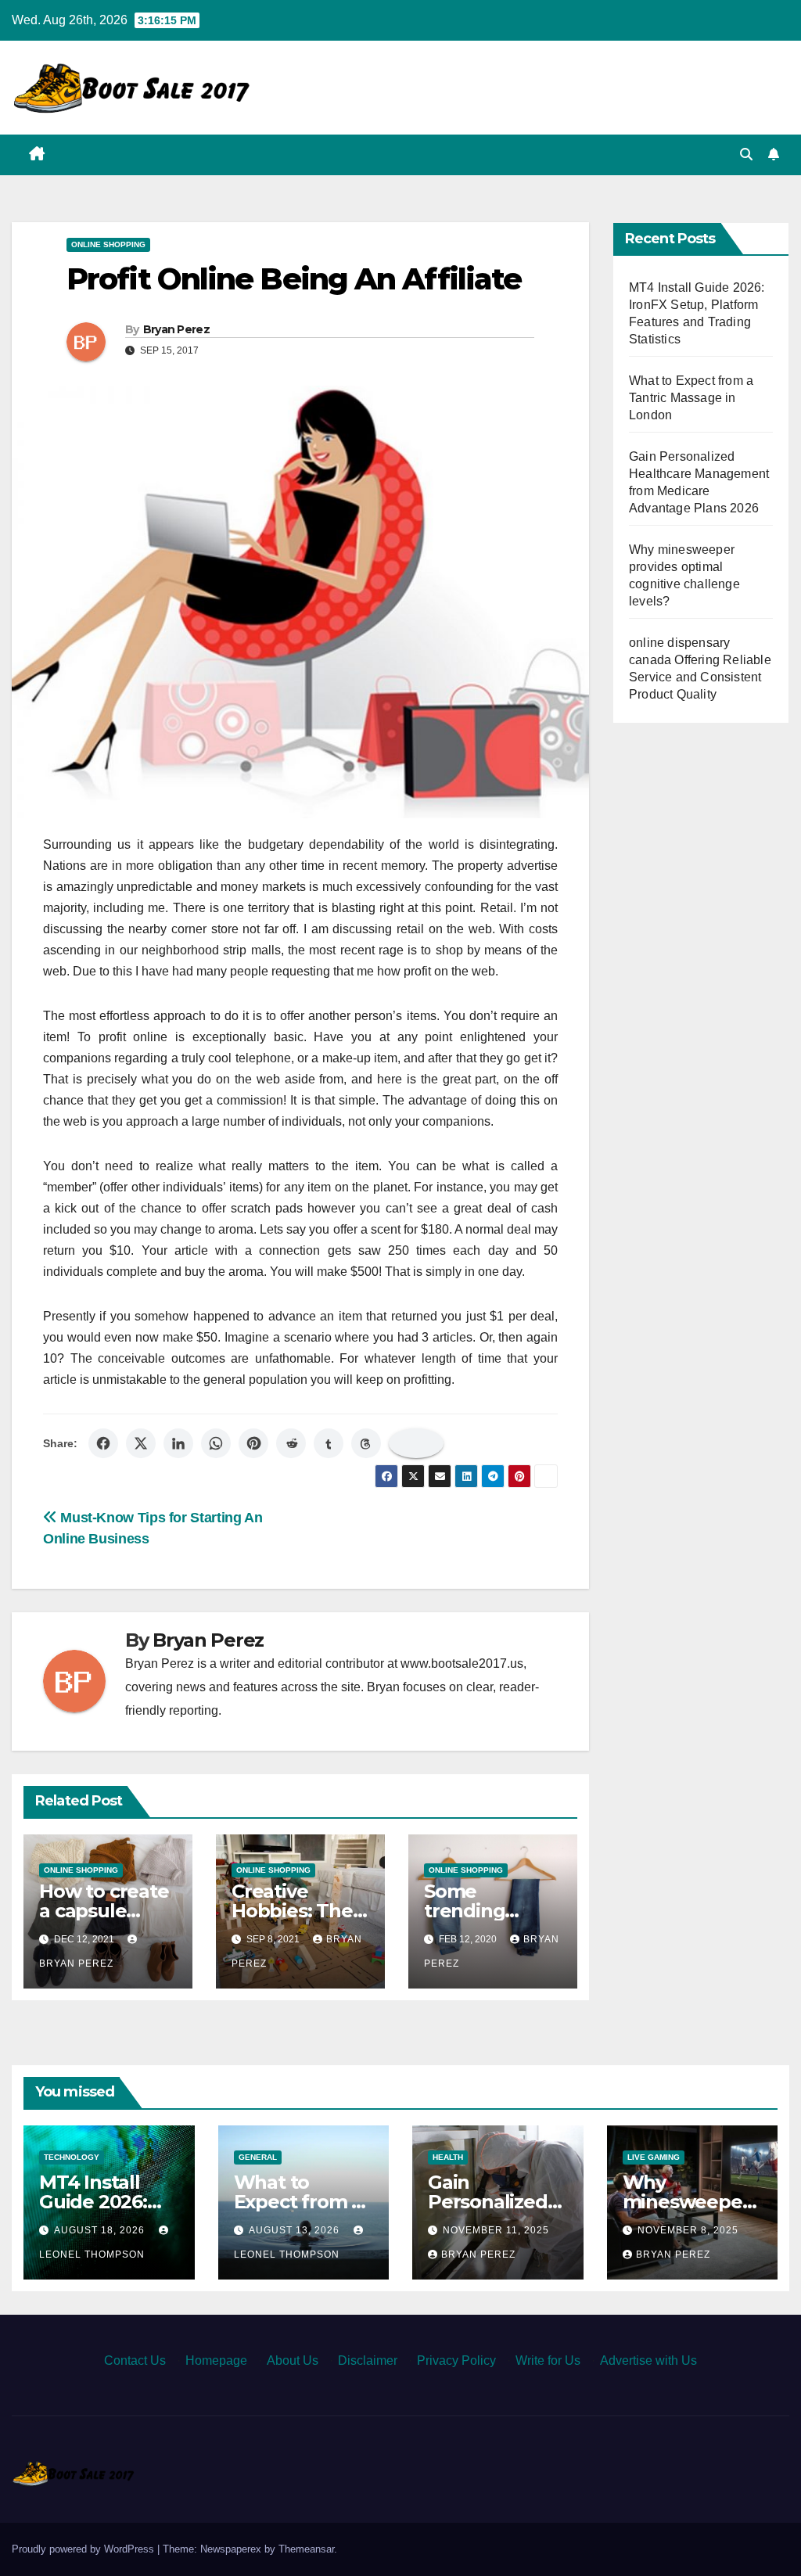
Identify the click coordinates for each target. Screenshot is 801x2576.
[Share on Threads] (366, 1443)
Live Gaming (654, 2157)
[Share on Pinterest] (253, 1443)
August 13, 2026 (296, 2230)
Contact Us (135, 2360)
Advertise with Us (648, 2360)
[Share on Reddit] (291, 1443)
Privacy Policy (456, 2360)
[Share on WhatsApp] (216, 1443)
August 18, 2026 (101, 2230)
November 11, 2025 (496, 2230)
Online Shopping (108, 244)
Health (448, 2157)
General (258, 2157)
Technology (72, 2157)
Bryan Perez (176, 329)
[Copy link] (416, 1443)
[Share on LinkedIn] (178, 1443)
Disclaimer (368, 2360)
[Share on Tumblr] (329, 1443)
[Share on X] (141, 1443)
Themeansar (306, 2549)
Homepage (216, 2360)
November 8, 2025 (688, 2230)
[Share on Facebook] (103, 1443)
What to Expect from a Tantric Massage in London (691, 398)
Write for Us (548, 2360)
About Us (293, 2360)
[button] (746, 154)
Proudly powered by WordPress (84, 2549)
